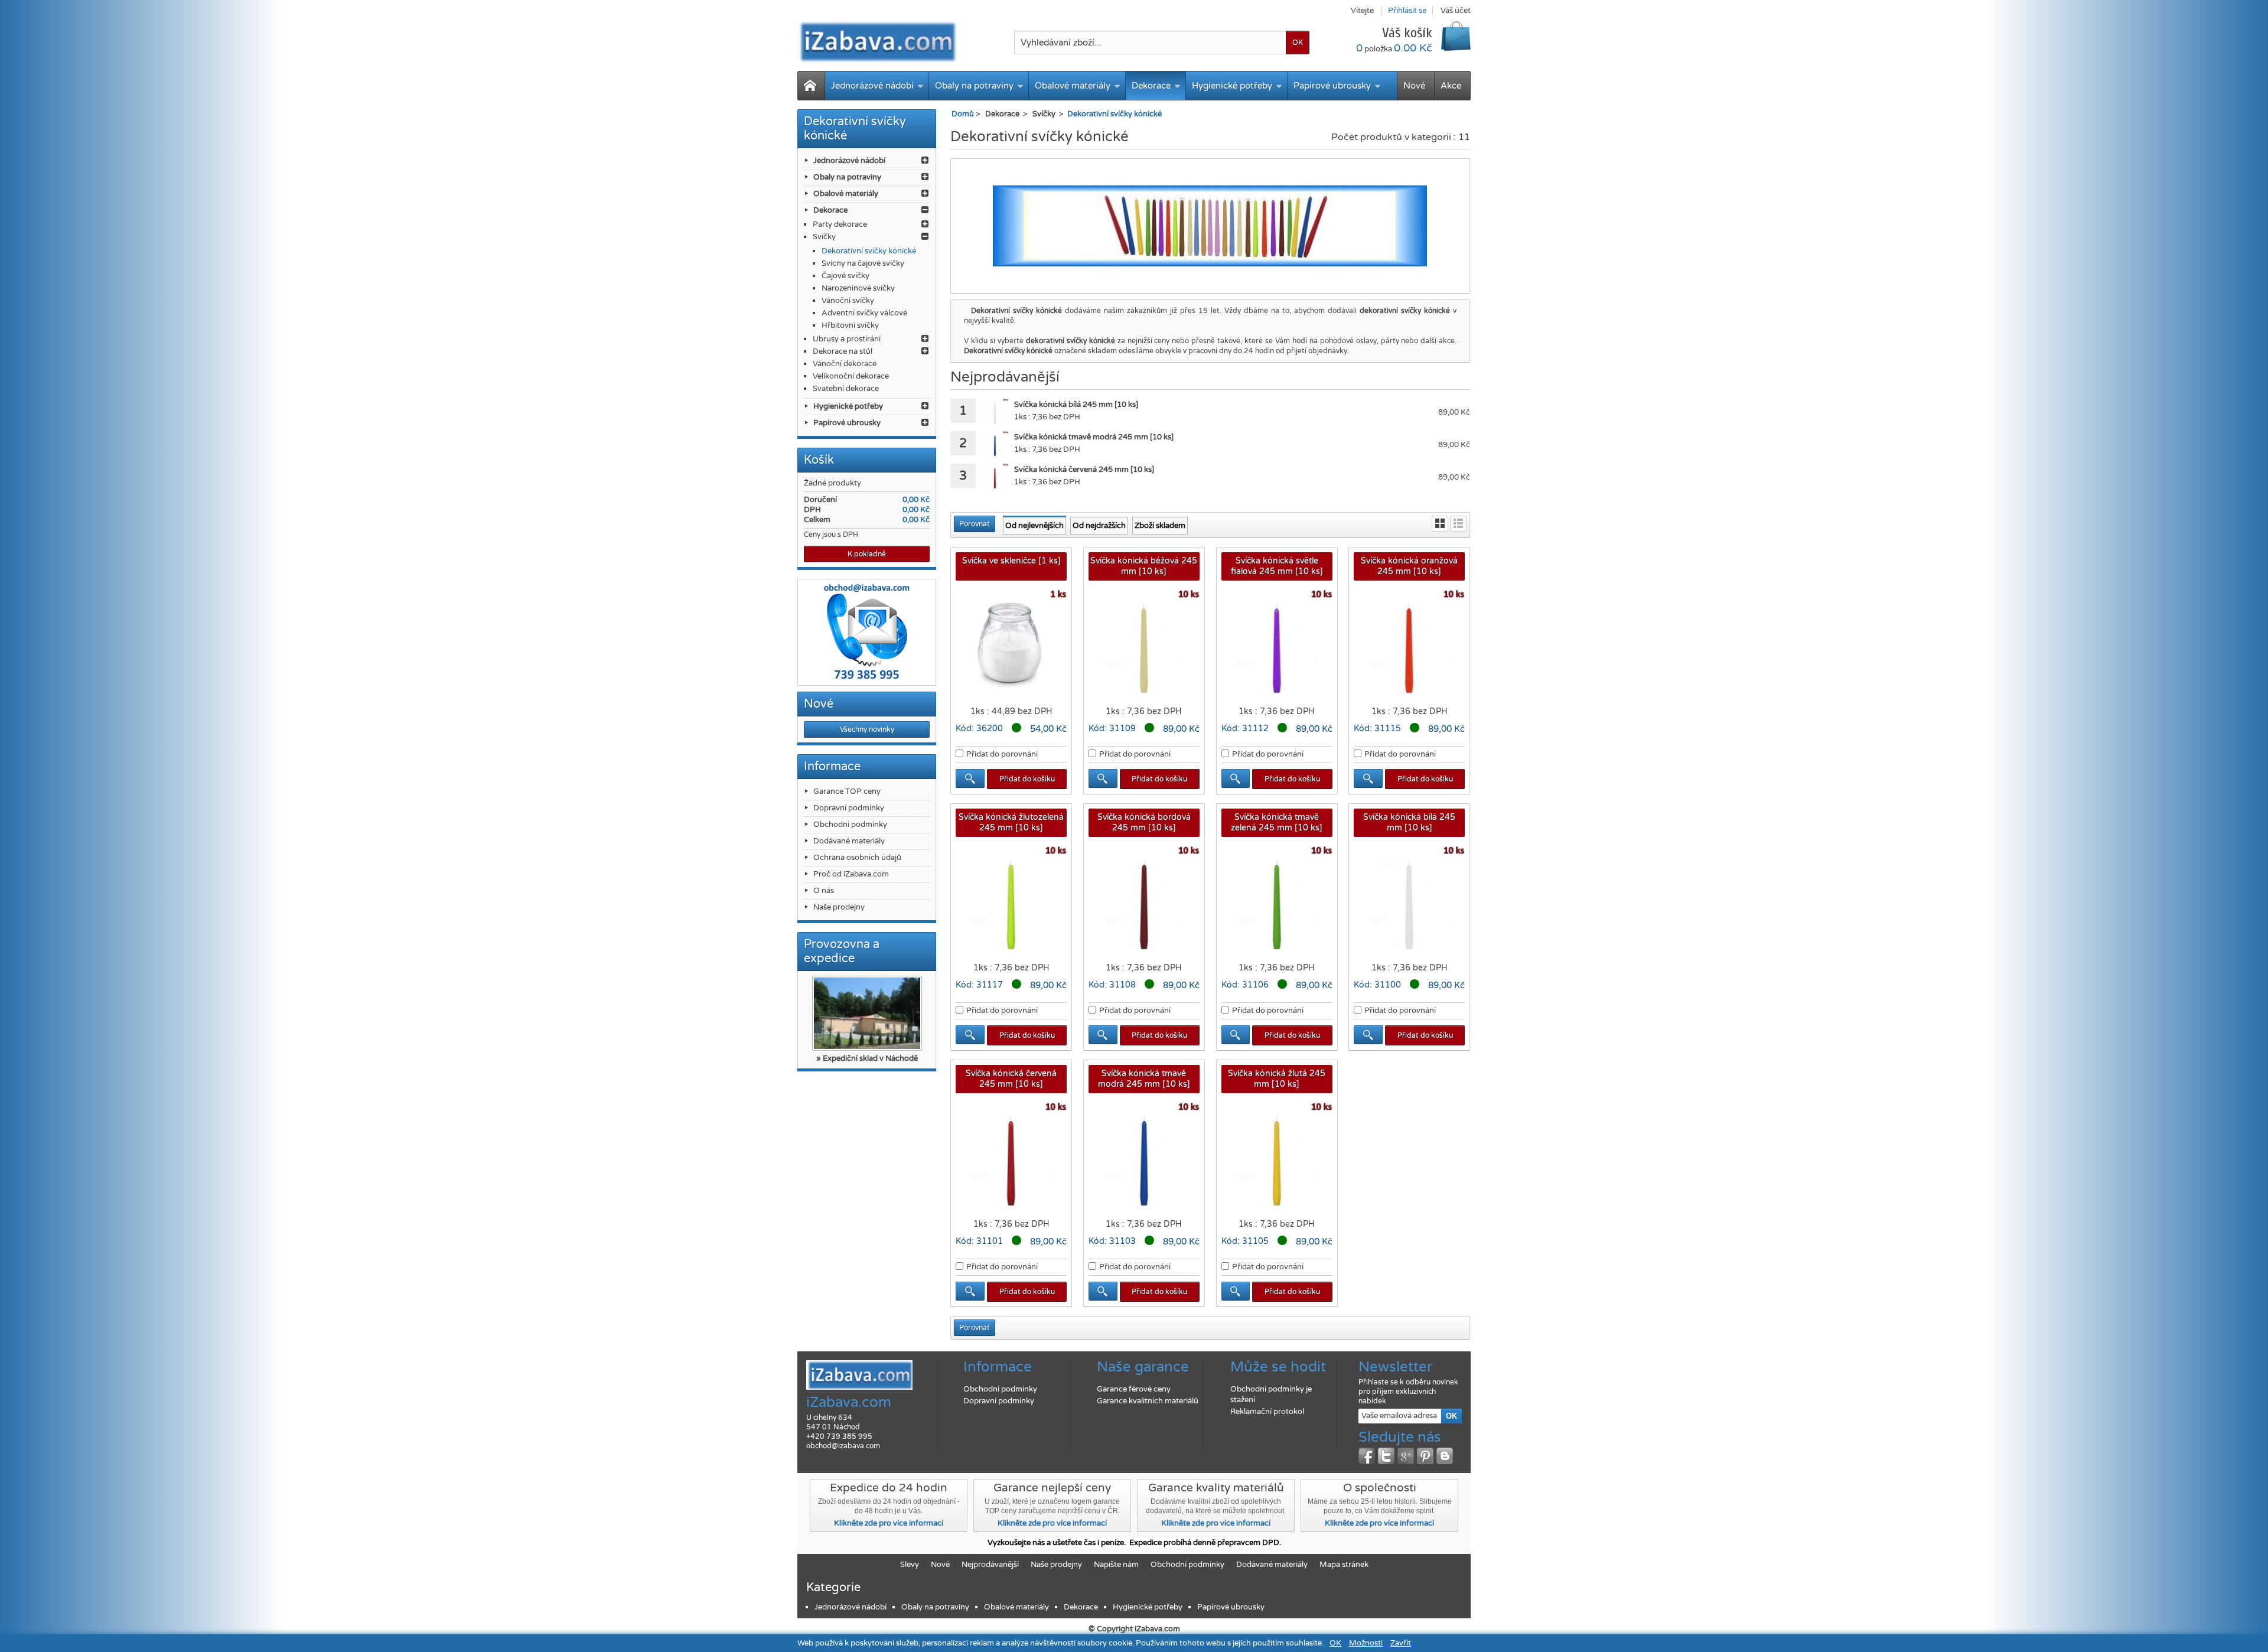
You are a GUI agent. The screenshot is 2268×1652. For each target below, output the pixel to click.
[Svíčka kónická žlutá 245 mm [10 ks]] (1277, 1158)
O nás (824, 891)
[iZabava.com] (877, 41)
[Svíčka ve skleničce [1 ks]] (1011, 645)
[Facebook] (1367, 1456)
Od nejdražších (1099, 526)
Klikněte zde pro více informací (889, 1523)
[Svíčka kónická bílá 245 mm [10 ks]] (995, 412)
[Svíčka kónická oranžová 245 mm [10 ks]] (1409, 645)
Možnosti (1366, 1643)
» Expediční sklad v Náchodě (867, 1058)
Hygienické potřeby (1232, 86)
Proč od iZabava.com (851, 874)
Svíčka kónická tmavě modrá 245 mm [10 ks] (1144, 1079)
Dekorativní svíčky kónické (869, 251)
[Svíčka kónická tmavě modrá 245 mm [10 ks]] (995, 444)
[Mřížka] (1440, 524)
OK (1335, 1643)
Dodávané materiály (849, 841)
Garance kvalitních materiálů (1148, 1401)
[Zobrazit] (970, 778)
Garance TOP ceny (847, 791)
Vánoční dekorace (845, 364)
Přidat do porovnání (1002, 754)
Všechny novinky (867, 729)
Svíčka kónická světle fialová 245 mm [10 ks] (1277, 566)
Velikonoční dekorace (851, 376)
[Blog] (1445, 1456)
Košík (819, 460)
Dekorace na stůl (843, 351)
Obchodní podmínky (850, 825)
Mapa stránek (1344, 1565)
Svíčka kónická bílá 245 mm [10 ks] (1409, 822)
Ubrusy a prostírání (847, 339)
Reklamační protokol (1267, 1412)
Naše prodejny (839, 907)
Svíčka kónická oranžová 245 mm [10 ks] (1409, 566)
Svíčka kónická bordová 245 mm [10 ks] (1144, 822)
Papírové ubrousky (1332, 86)
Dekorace (1151, 86)
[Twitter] (1386, 1456)
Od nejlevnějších (1034, 526)
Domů (963, 114)
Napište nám (1116, 1565)
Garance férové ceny (1134, 1389)
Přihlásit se (1407, 11)
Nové (1414, 86)
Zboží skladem (1160, 526)
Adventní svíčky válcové (864, 313)
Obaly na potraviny (974, 86)
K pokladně (867, 554)
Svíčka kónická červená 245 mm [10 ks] (1011, 1079)
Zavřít (1401, 1643)
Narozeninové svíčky (858, 288)
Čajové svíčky (845, 276)
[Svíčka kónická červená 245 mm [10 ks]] (995, 477)
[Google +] (1406, 1456)
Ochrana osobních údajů (857, 858)
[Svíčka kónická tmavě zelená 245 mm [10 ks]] (1277, 901)
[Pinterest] (1425, 1456)
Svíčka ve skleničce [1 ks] (1011, 561)
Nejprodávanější (990, 1565)
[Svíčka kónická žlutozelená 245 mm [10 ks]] (1011, 901)
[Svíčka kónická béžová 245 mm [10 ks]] (1144, 645)
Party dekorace (840, 224)
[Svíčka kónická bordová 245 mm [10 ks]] (1144, 901)
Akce (1451, 86)
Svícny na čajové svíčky (863, 263)
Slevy (910, 1565)
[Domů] (811, 86)
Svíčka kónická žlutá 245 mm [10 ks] (1277, 1079)
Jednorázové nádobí (872, 86)
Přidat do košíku (1027, 779)
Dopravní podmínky (849, 808)
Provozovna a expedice (842, 952)
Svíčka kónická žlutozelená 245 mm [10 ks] (1011, 822)
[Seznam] (1458, 524)
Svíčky (824, 237)
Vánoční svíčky (848, 301)
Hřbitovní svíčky (850, 325)
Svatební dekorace (846, 389)
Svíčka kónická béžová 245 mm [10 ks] (1144, 566)
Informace (832, 767)
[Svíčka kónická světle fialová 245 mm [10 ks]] (1277, 645)
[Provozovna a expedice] (867, 1013)
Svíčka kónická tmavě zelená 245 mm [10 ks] (1277, 822)
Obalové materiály (1073, 86)
